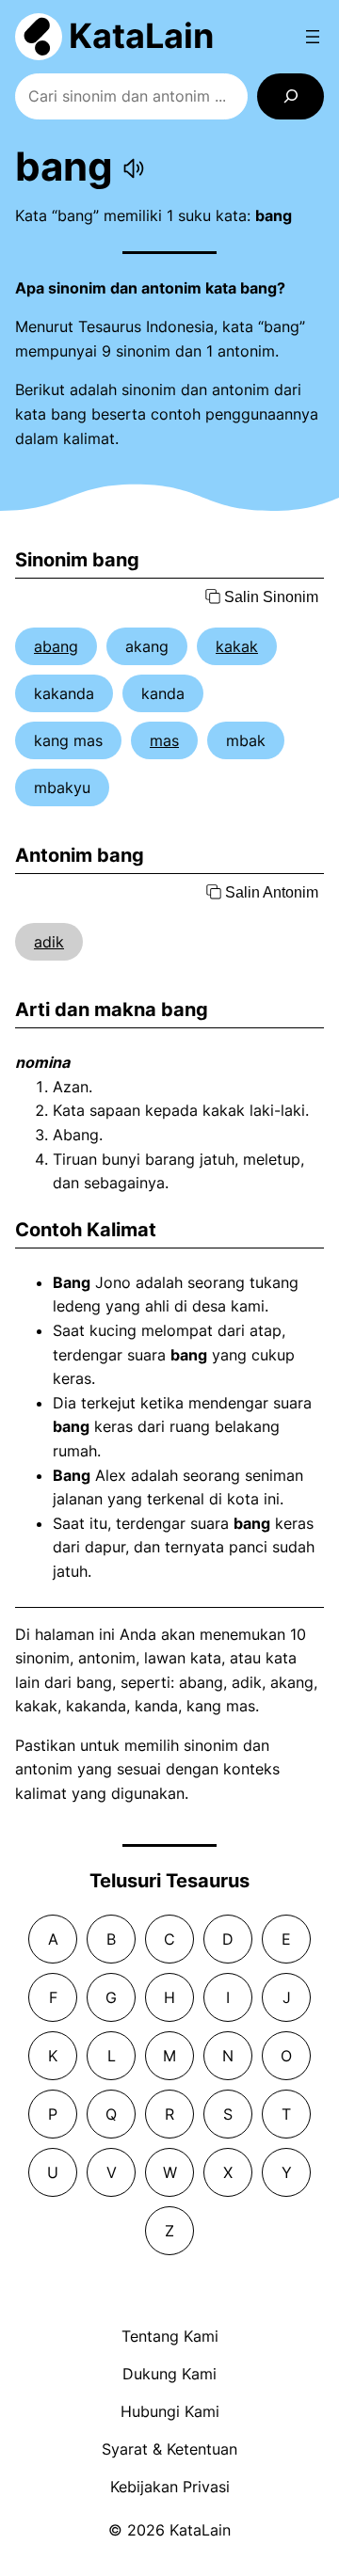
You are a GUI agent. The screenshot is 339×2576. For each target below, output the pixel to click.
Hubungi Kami (170, 2411)
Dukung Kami (169, 2374)
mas (164, 740)
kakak (237, 646)
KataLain (141, 36)
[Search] (291, 96)
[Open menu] (313, 37)
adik (49, 942)
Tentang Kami (170, 2336)
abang (56, 646)
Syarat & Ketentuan (169, 2449)
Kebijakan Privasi (170, 2487)
